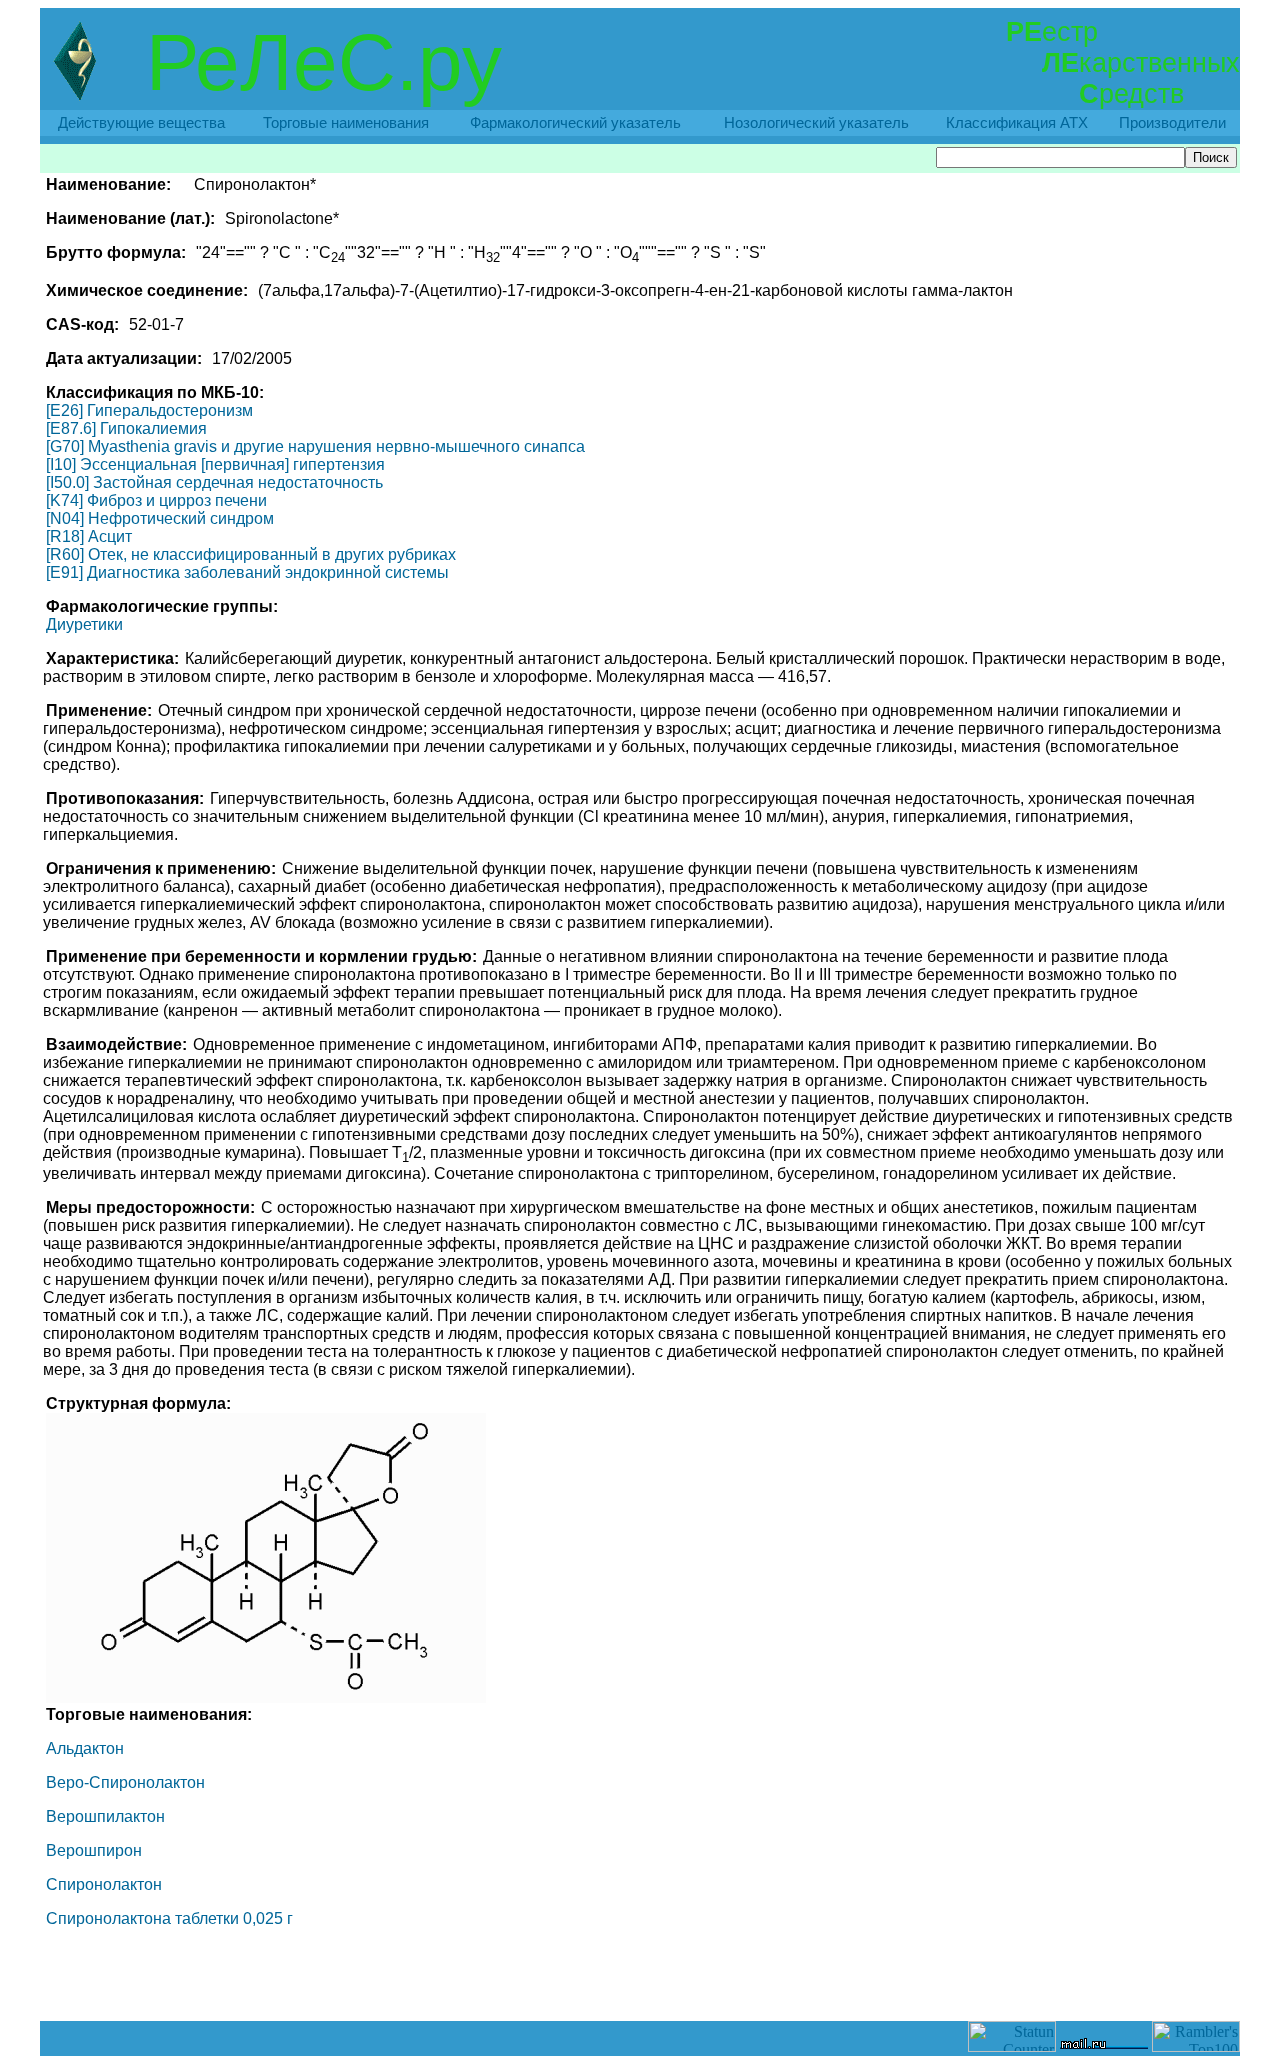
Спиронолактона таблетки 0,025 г (169, 1918)
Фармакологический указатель (575, 123)
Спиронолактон (104, 1884)
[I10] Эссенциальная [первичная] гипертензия (215, 464)
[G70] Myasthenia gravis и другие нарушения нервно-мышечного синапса (315, 446)
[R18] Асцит (89, 536)
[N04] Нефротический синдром (160, 518)
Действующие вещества (141, 123)
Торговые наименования (346, 123)
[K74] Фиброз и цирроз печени (156, 500)
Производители (1172, 123)
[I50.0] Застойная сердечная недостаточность (214, 482)
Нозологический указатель (816, 123)
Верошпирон (94, 1850)
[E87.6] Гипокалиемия (126, 428)
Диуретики (84, 624)
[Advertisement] (640, 1976)
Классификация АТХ (1017, 123)
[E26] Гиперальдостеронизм (149, 410)
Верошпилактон (105, 1816)
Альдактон (85, 1748)
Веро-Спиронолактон (125, 1782)
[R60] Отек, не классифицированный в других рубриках (251, 554)
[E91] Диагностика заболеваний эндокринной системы (247, 572)
